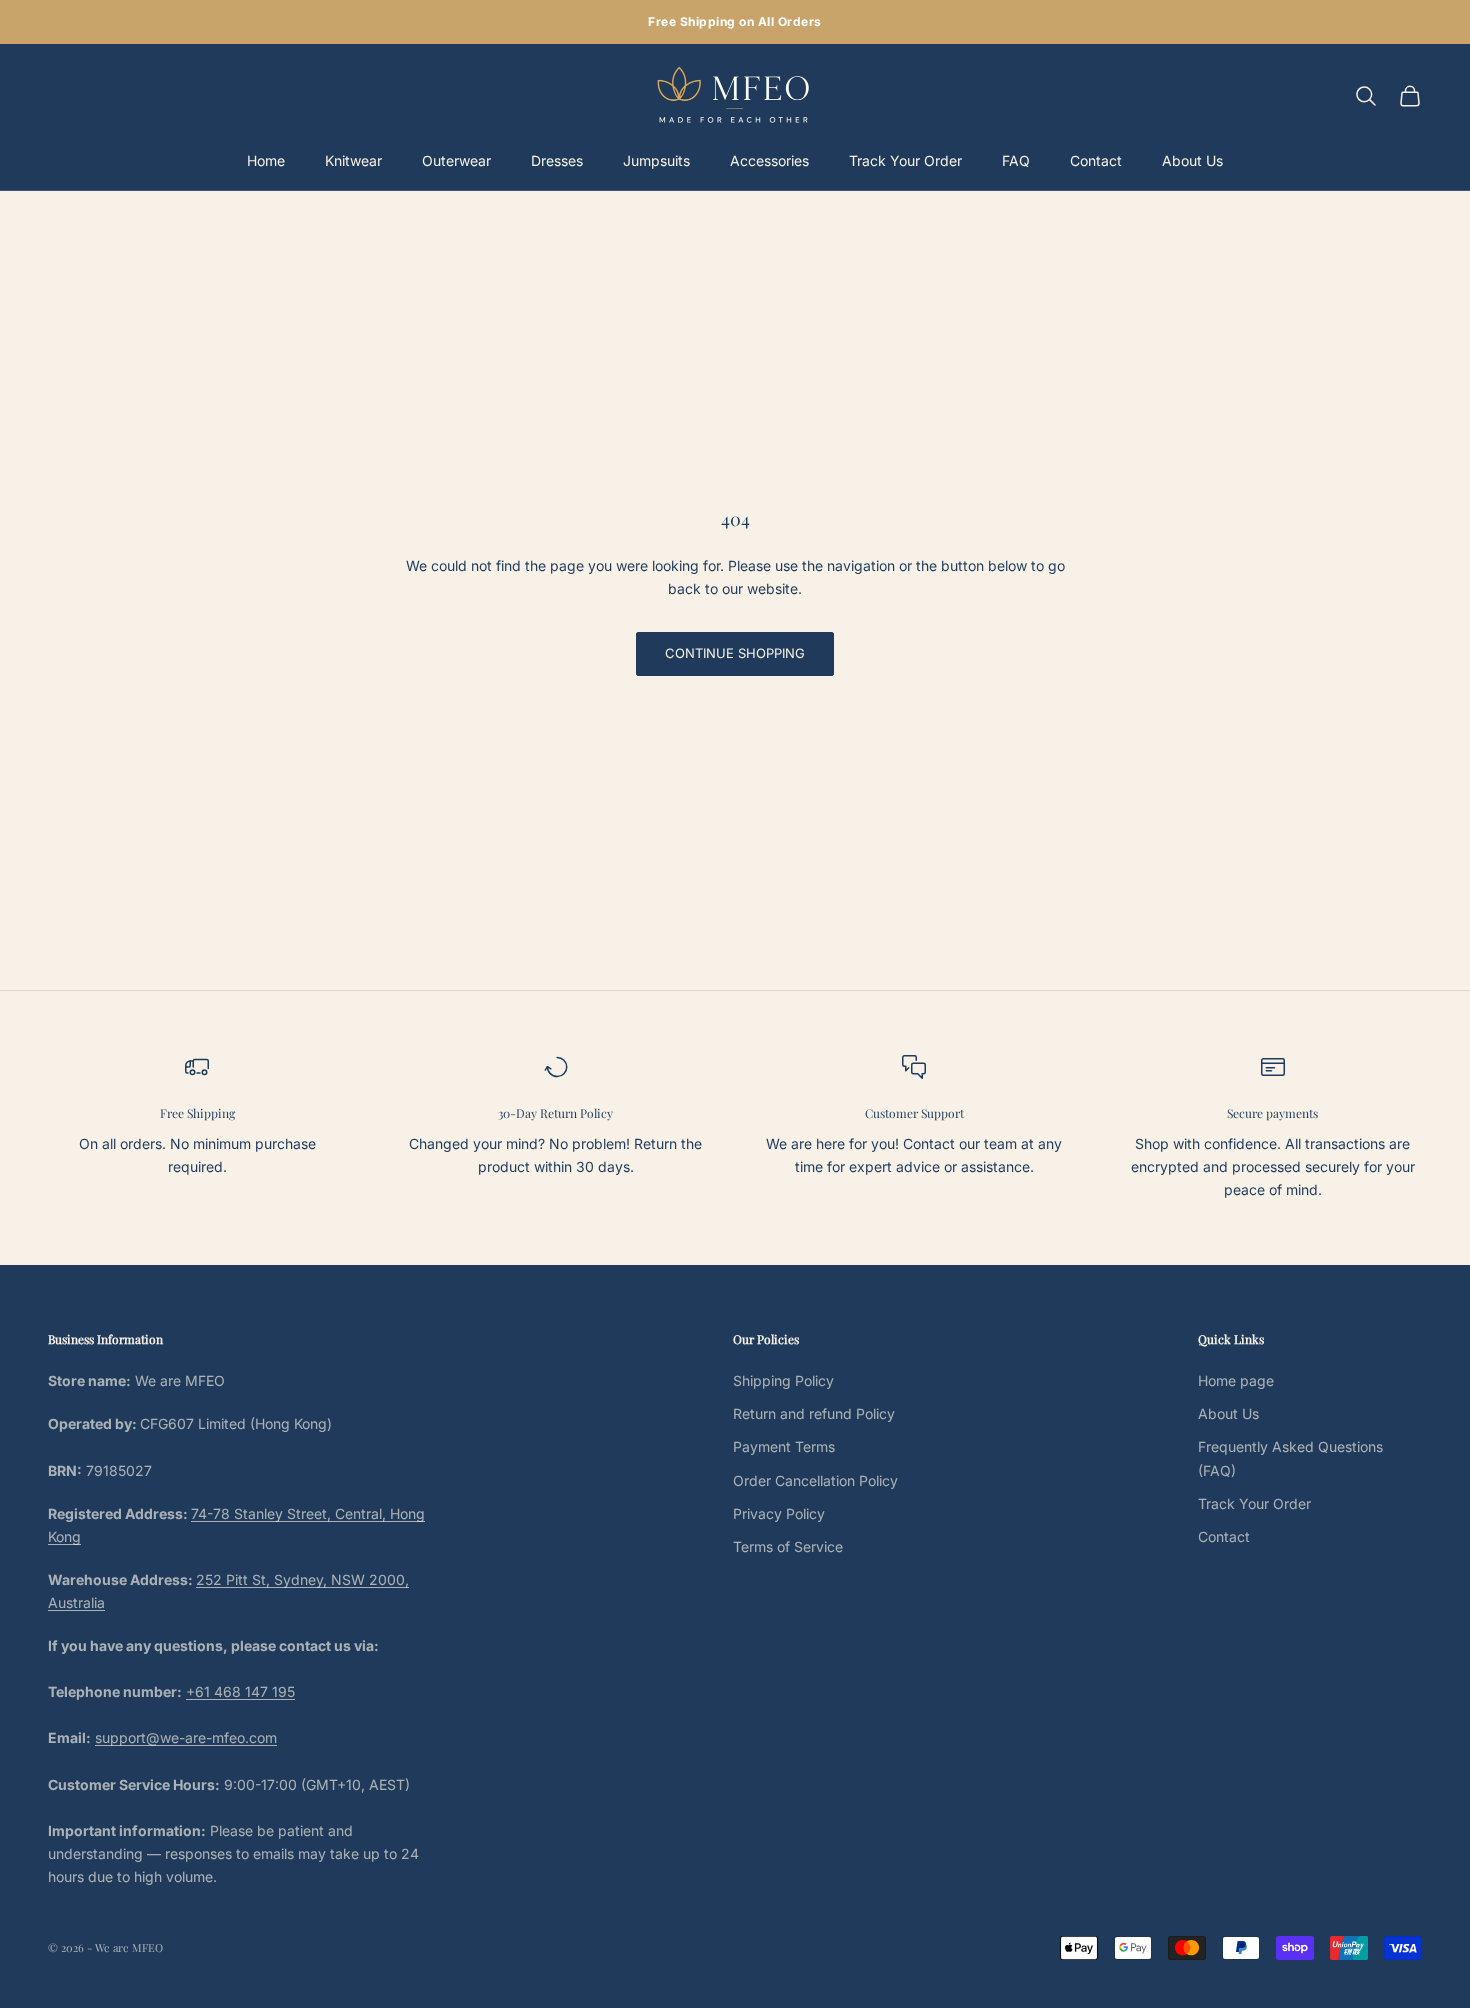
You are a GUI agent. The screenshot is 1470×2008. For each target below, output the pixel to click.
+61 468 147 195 (240, 1691)
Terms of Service (788, 1546)
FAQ (1016, 160)
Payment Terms (784, 1446)
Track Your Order (905, 160)
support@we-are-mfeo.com (186, 1737)
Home (266, 160)
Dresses (557, 160)
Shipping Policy (783, 1380)
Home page (1236, 1380)
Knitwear (353, 160)
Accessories (769, 160)
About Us (1192, 160)
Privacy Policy (779, 1513)
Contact (1096, 160)
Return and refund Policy (814, 1413)
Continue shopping (735, 653)
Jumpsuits (656, 160)
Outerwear (456, 160)
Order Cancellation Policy (815, 1480)
